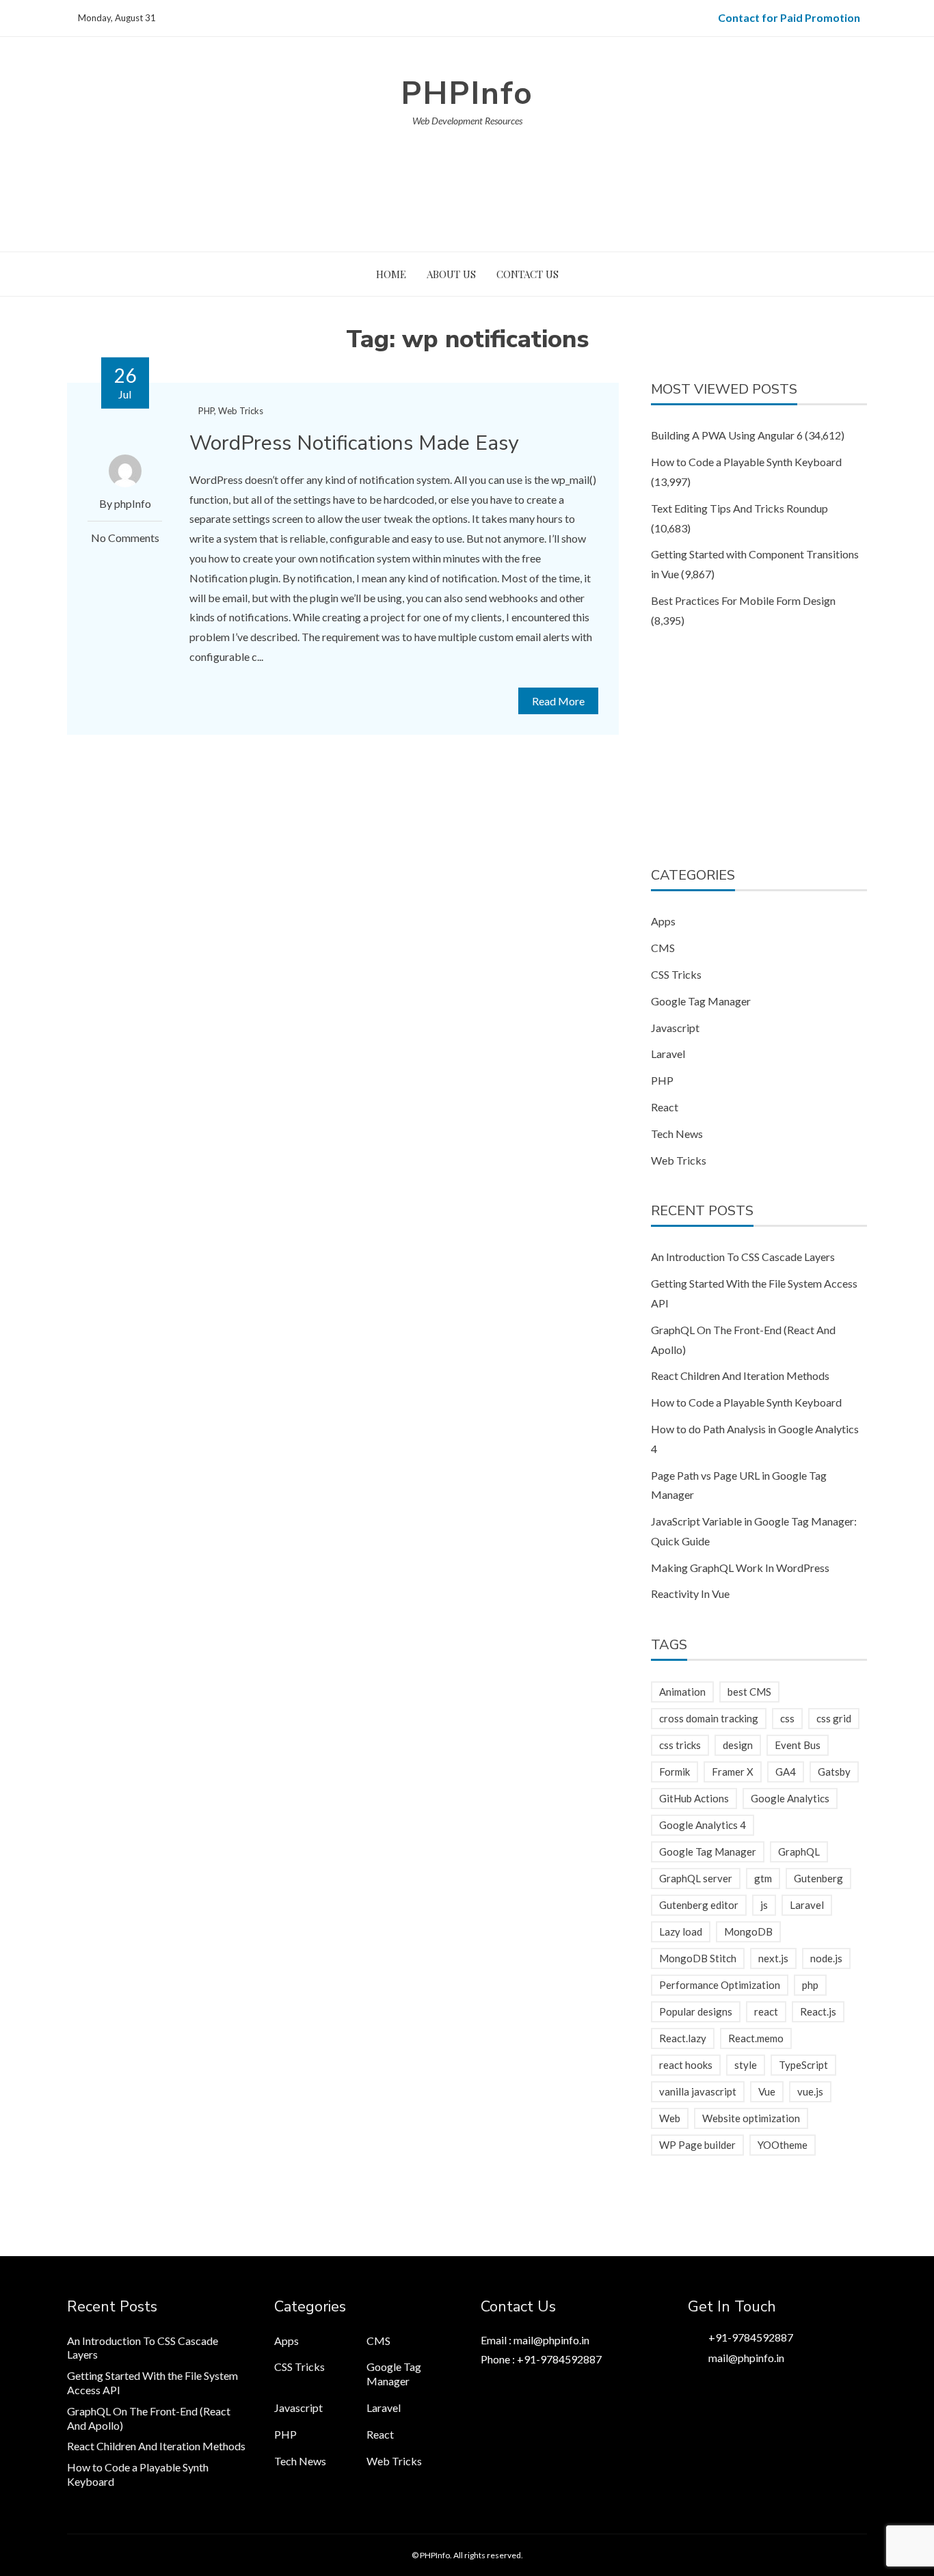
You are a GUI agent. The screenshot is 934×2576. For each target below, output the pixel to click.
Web (670, 2118)
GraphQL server (696, 1878)
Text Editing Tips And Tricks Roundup (739, 508)
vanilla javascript (698, 2091)
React (665, 1107)
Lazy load (681, 1931)
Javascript (675, 1028)
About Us (451, 274)
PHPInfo (467, 93)
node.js (826, 1958)
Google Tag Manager (701, 1001)
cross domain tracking (709, 1718)
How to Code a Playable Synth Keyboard (746, 462)
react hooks (686, 2065)
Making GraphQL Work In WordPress (740, 1568)
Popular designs (696, 2011)
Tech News (677, 1134)
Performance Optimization (720, 1985)
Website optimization (751, 2118)
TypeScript (803, 2065)
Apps (663, 921)
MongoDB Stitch (698, 1958)
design (738, 1745)
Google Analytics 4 (703, 1825)
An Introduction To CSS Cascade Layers (743, 1257)
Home (391, 274)
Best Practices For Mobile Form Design (743, 600)
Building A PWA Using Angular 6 (727, 435)
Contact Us (528, 274)
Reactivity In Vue (690, 1594)
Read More (558, 701)
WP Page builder (697, 2145)
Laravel (668, 1054)
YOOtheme (783, 2145)
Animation (682, 1692)
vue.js (810, 2091)
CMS (663, 948)
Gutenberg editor (699, 1905)
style (746, 2065)
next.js (773, 1958)
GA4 (786, 1772)
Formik (675, 1772)
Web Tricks (241, 411)
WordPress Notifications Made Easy (354, 443)
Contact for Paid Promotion (789, 17)
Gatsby (834, 1772)
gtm (763, 1878)
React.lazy (683, 2038)
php (810, 1985)
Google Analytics (790, 1798)
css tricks (680, 1745)
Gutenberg (818, 1878)
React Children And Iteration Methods (740, 1375)
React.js (818, 2011)
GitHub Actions (694, 1798)
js (764, 1905)
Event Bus (798, 1745)
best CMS (749, 1692)
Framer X (733, 1772)
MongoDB (748, 1931)
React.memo (756, 2038)
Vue (767, 2091)
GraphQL (799, 1852)
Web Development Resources (467, 121)
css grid (834, 1718)
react (766, 2011)
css (787, 1718)
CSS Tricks (676, 974)
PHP (206, 411)
